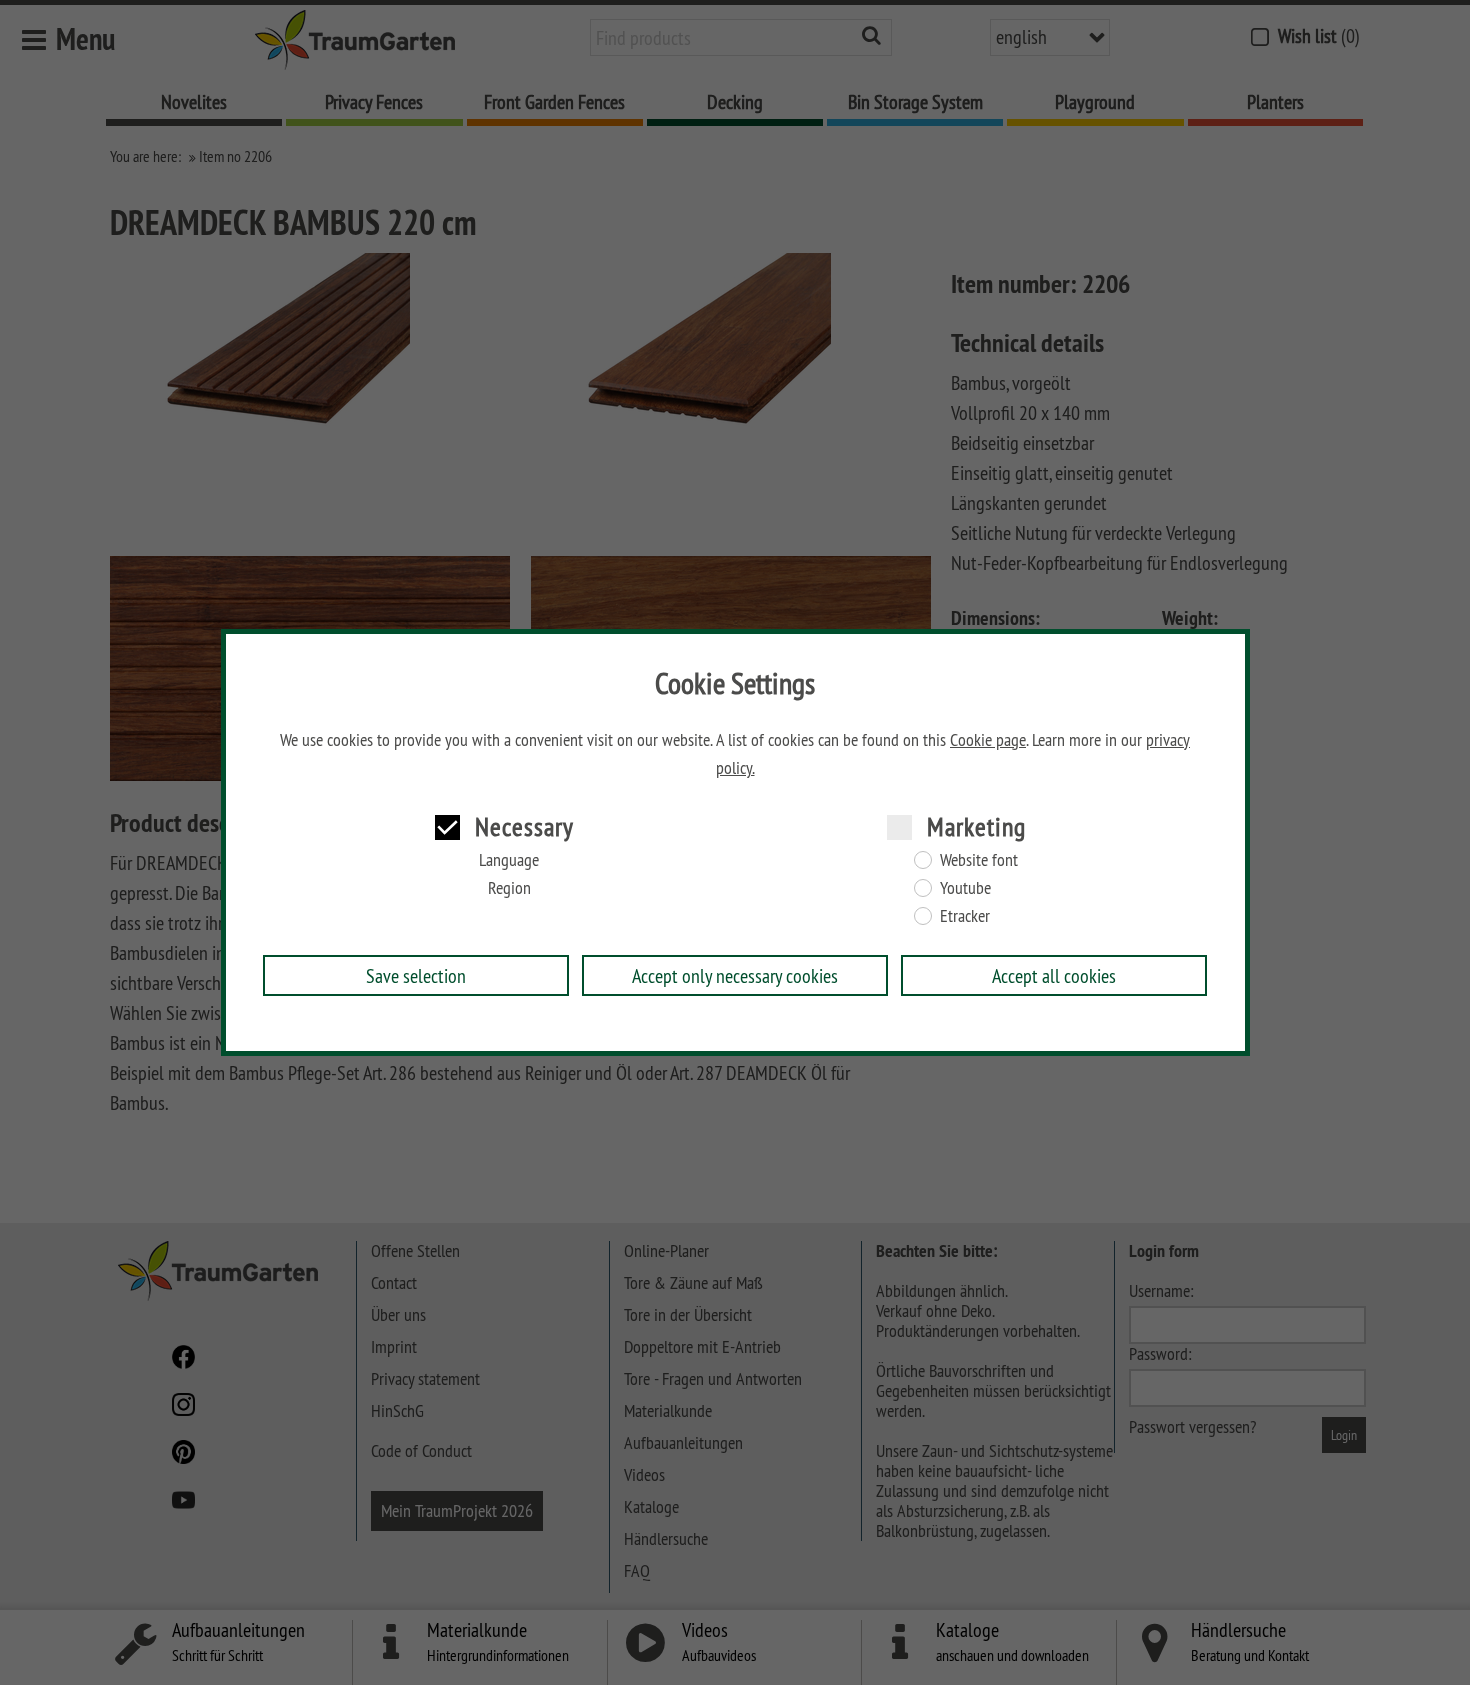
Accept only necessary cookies (735, 975)
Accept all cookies (1054, 975)
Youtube (965, 888)
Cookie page (988, 740)
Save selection (416, 975)
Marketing (976, 826)
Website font (979, 860)
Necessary (524, 826)
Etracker (965, 916)
